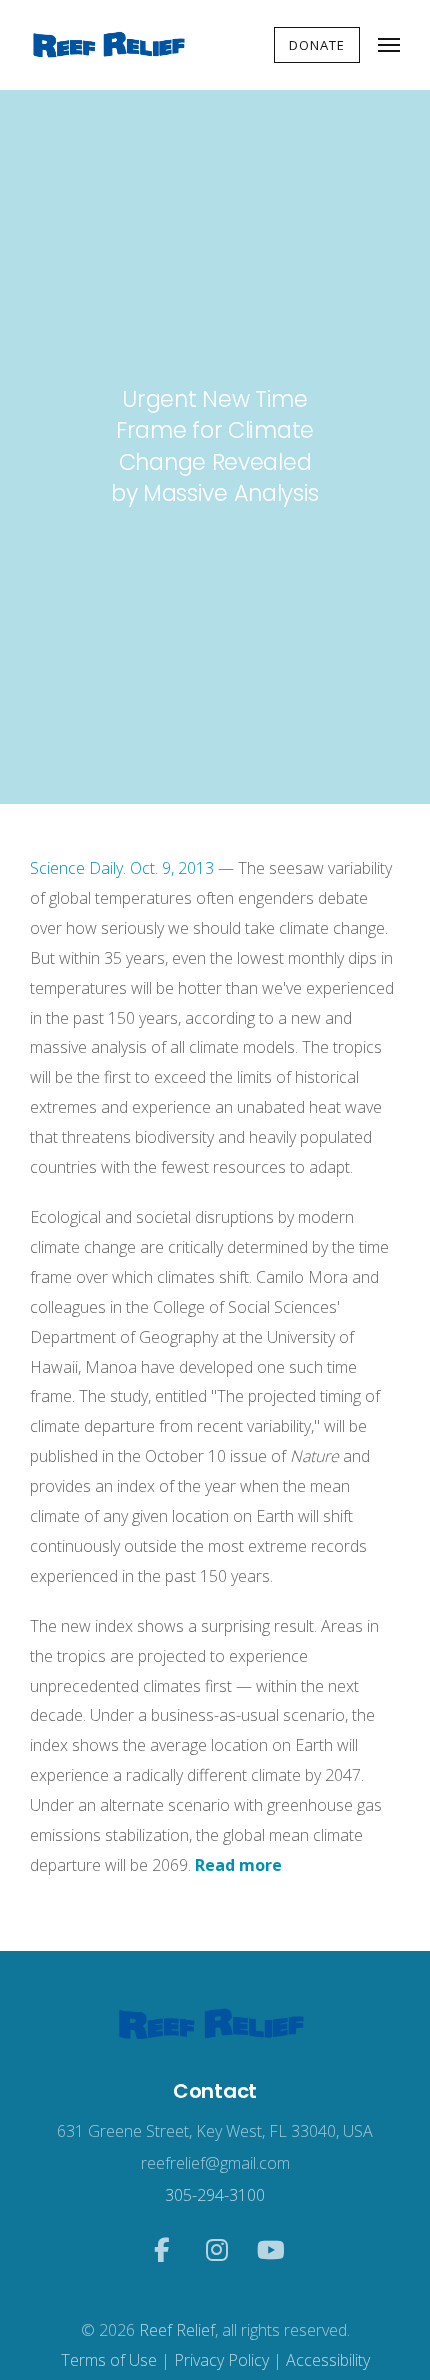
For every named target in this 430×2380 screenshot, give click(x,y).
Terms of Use (109, 2360)
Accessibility (328, 2360)
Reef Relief (177, 2330)
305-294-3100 (215, 2195)
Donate (317, 45)
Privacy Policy (221, 2360)
